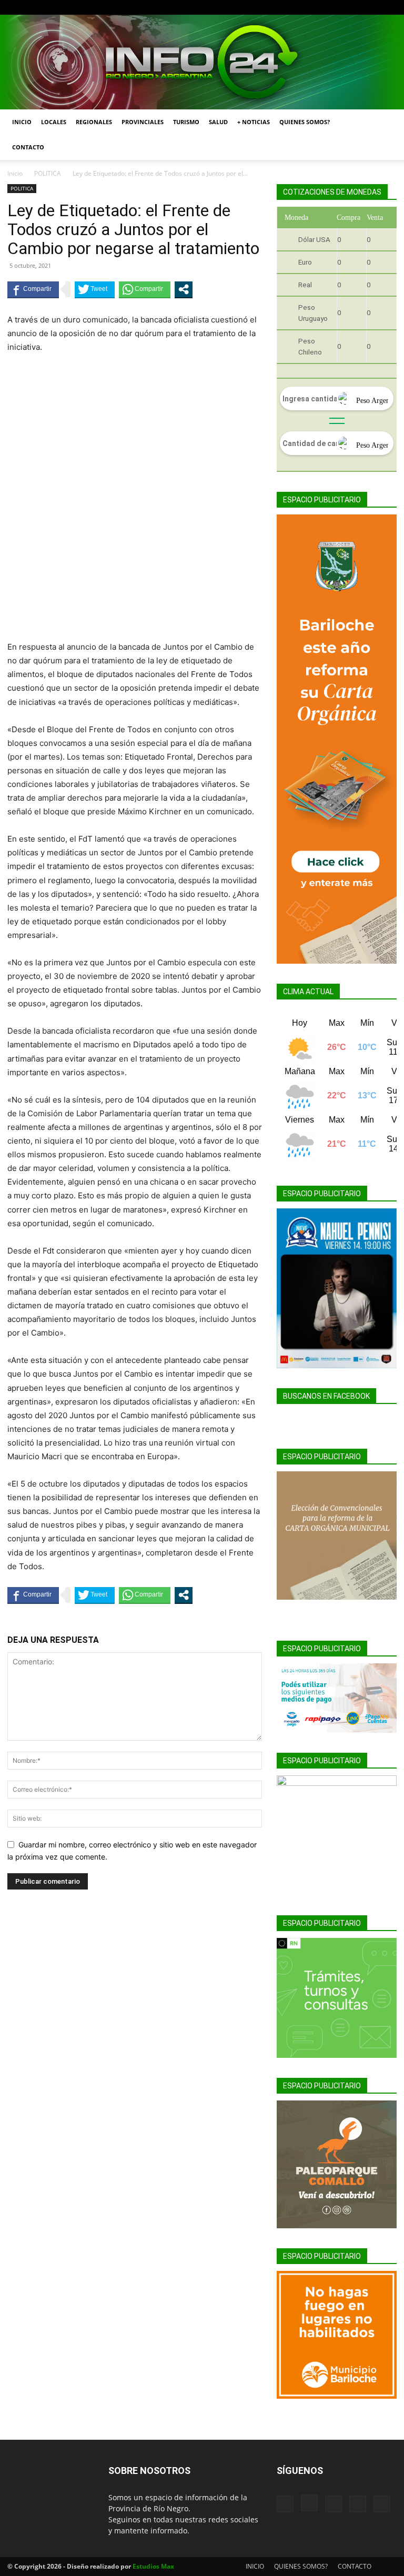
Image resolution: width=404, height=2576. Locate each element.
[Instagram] (337, 7)
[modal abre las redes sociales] (184, 289)
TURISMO (186, 122)
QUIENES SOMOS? (305, 122)
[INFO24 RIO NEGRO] (202, 62)
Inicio (15, 173)
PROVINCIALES (143, 122)
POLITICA (48, 173)
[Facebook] (319, 7)
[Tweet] (95, 289)
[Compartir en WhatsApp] (145, 289)
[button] (384, 122)
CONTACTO (28, 147)
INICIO (22, 122)
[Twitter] (371, 7)
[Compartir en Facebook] (33, 289)
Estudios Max (153, 2566)
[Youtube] (389, 7)
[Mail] (354, 7)
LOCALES (54, 122)
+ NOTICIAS (254, 122)
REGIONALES (94, 122)
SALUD (218, 122)
